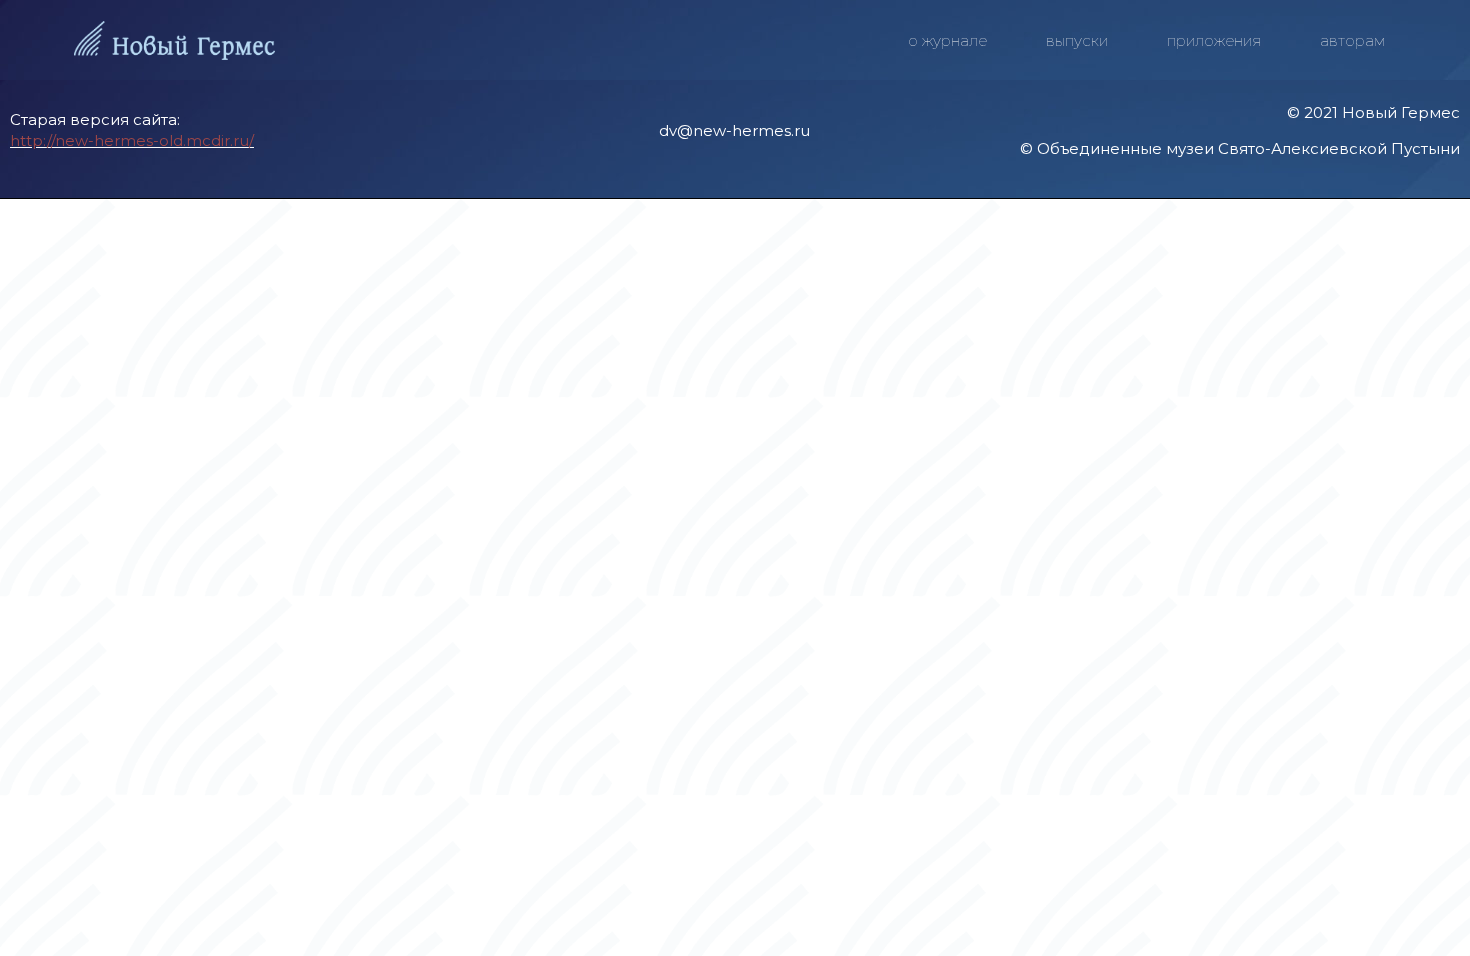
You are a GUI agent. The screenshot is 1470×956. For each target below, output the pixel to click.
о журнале (947, 40)
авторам (1352, 40)
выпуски (1077, 40)
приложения (1214, 40)
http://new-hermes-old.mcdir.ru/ (132, 140)
